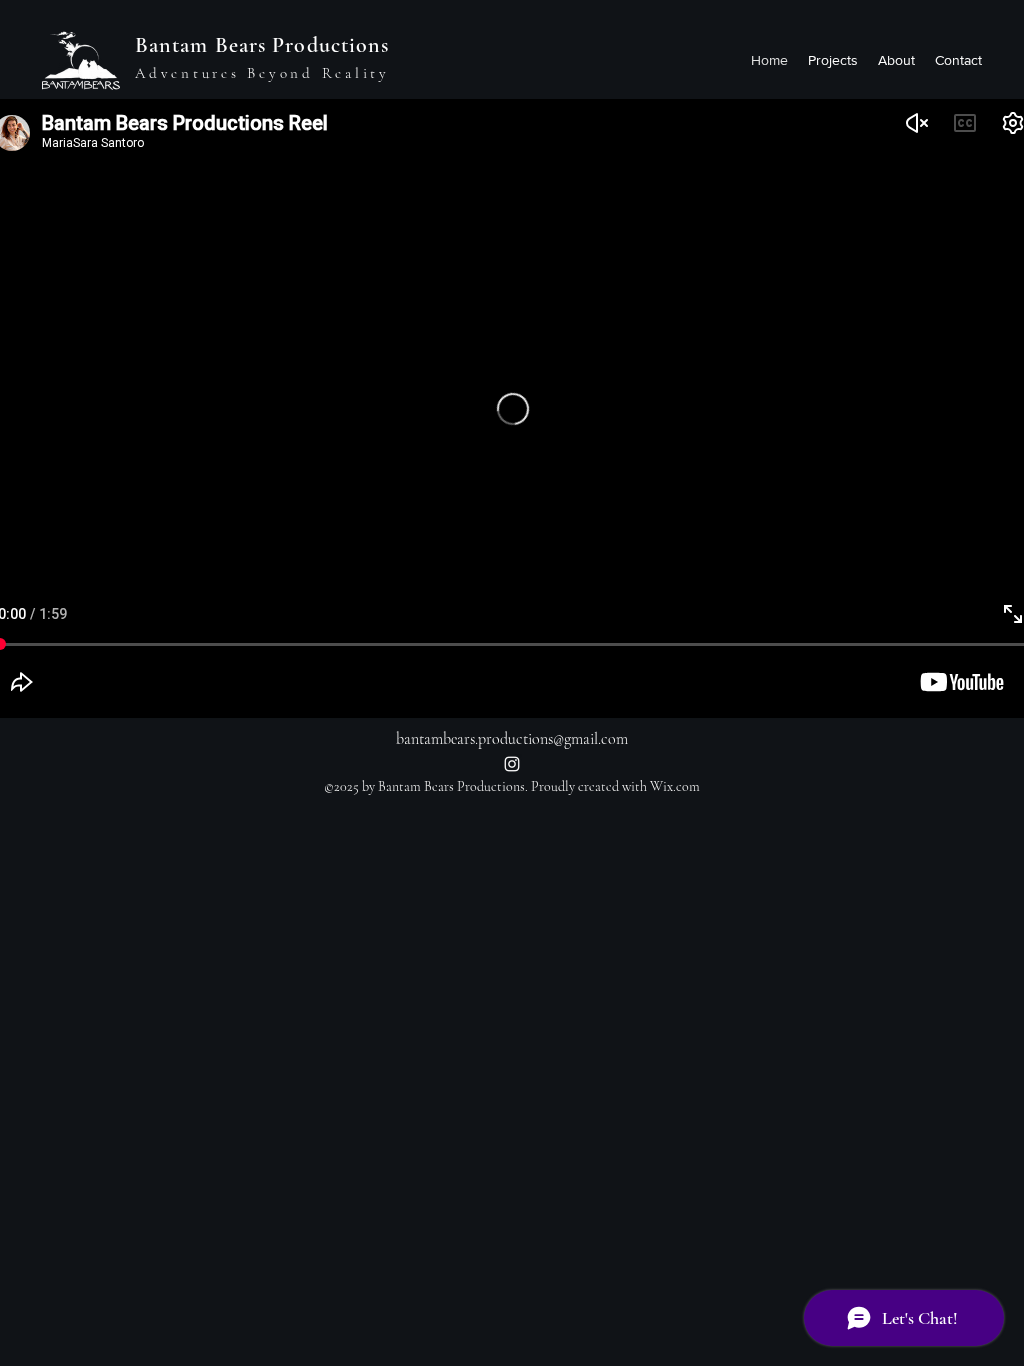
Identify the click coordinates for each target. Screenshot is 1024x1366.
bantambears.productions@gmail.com (512, 739)
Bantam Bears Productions (262, 45)
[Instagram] (512, 764)
